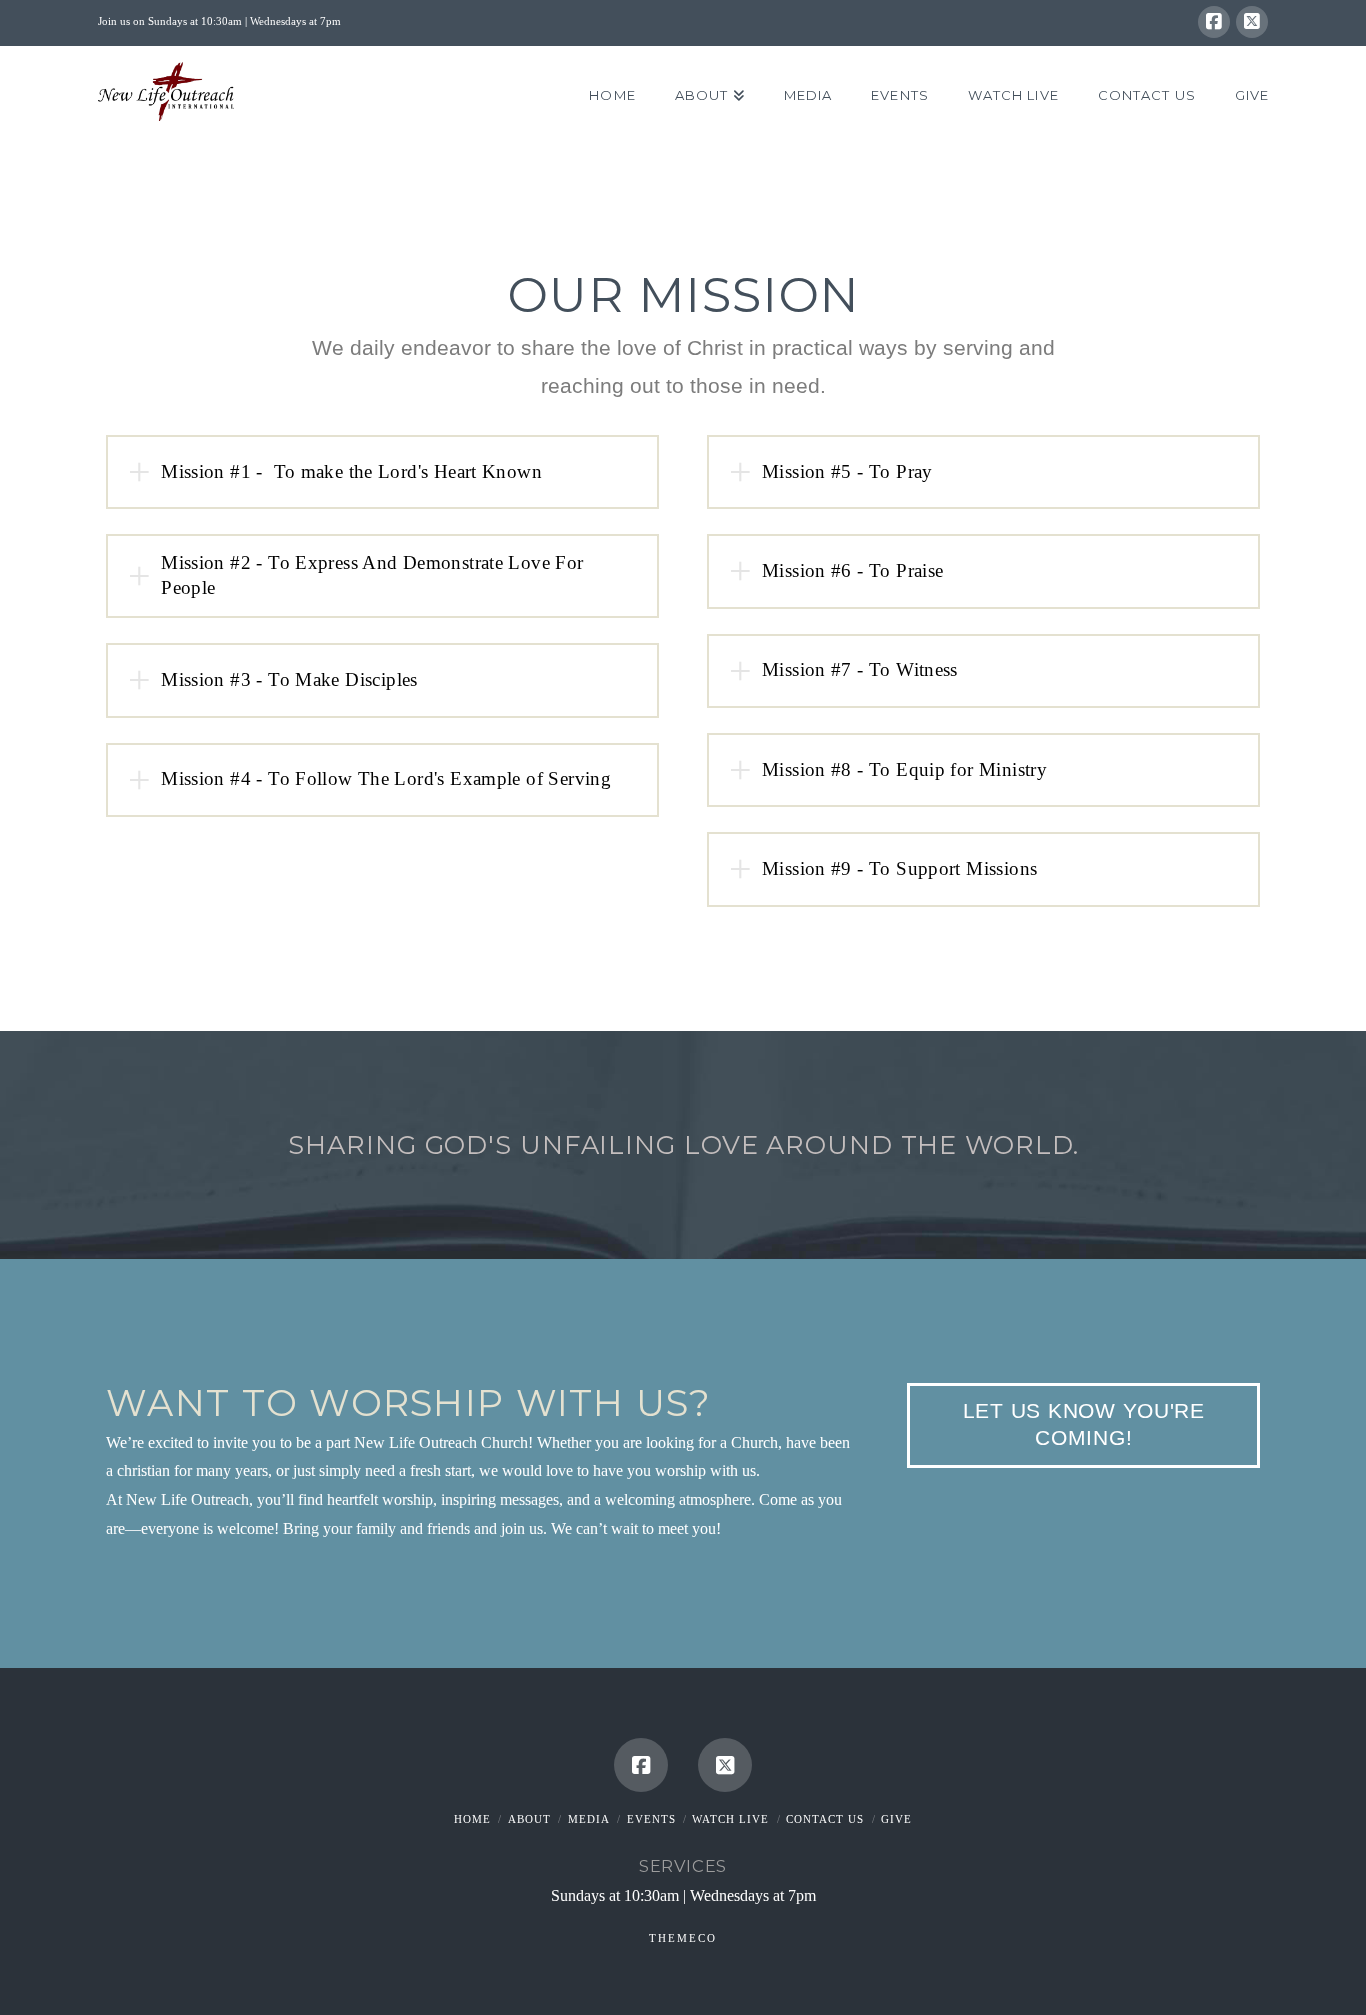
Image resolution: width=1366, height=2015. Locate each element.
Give (896, 1819)
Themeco (683, 1938)
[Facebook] (1214, 22)
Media (589, 1819)
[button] (382, 472)
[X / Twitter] (1252, 22)
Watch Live (730, 1819)
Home (472, 1819)
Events (651, 1819)
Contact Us (825, 1819)
